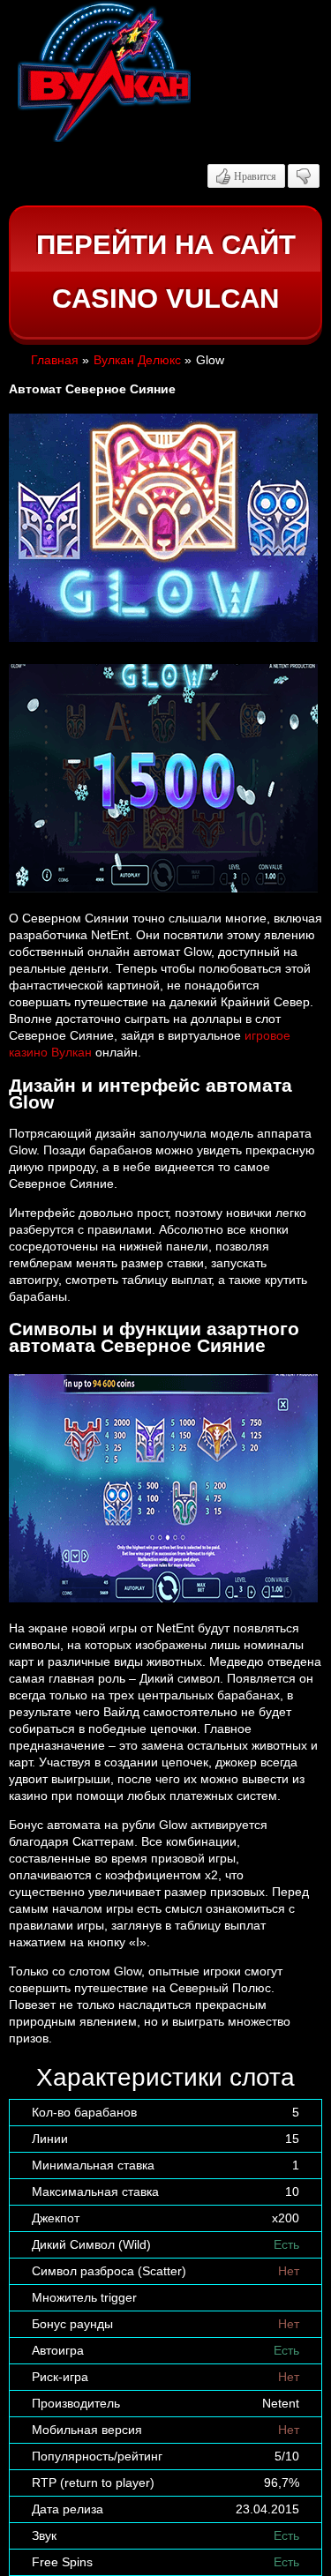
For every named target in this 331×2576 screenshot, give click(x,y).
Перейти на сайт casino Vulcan (166, 272)
